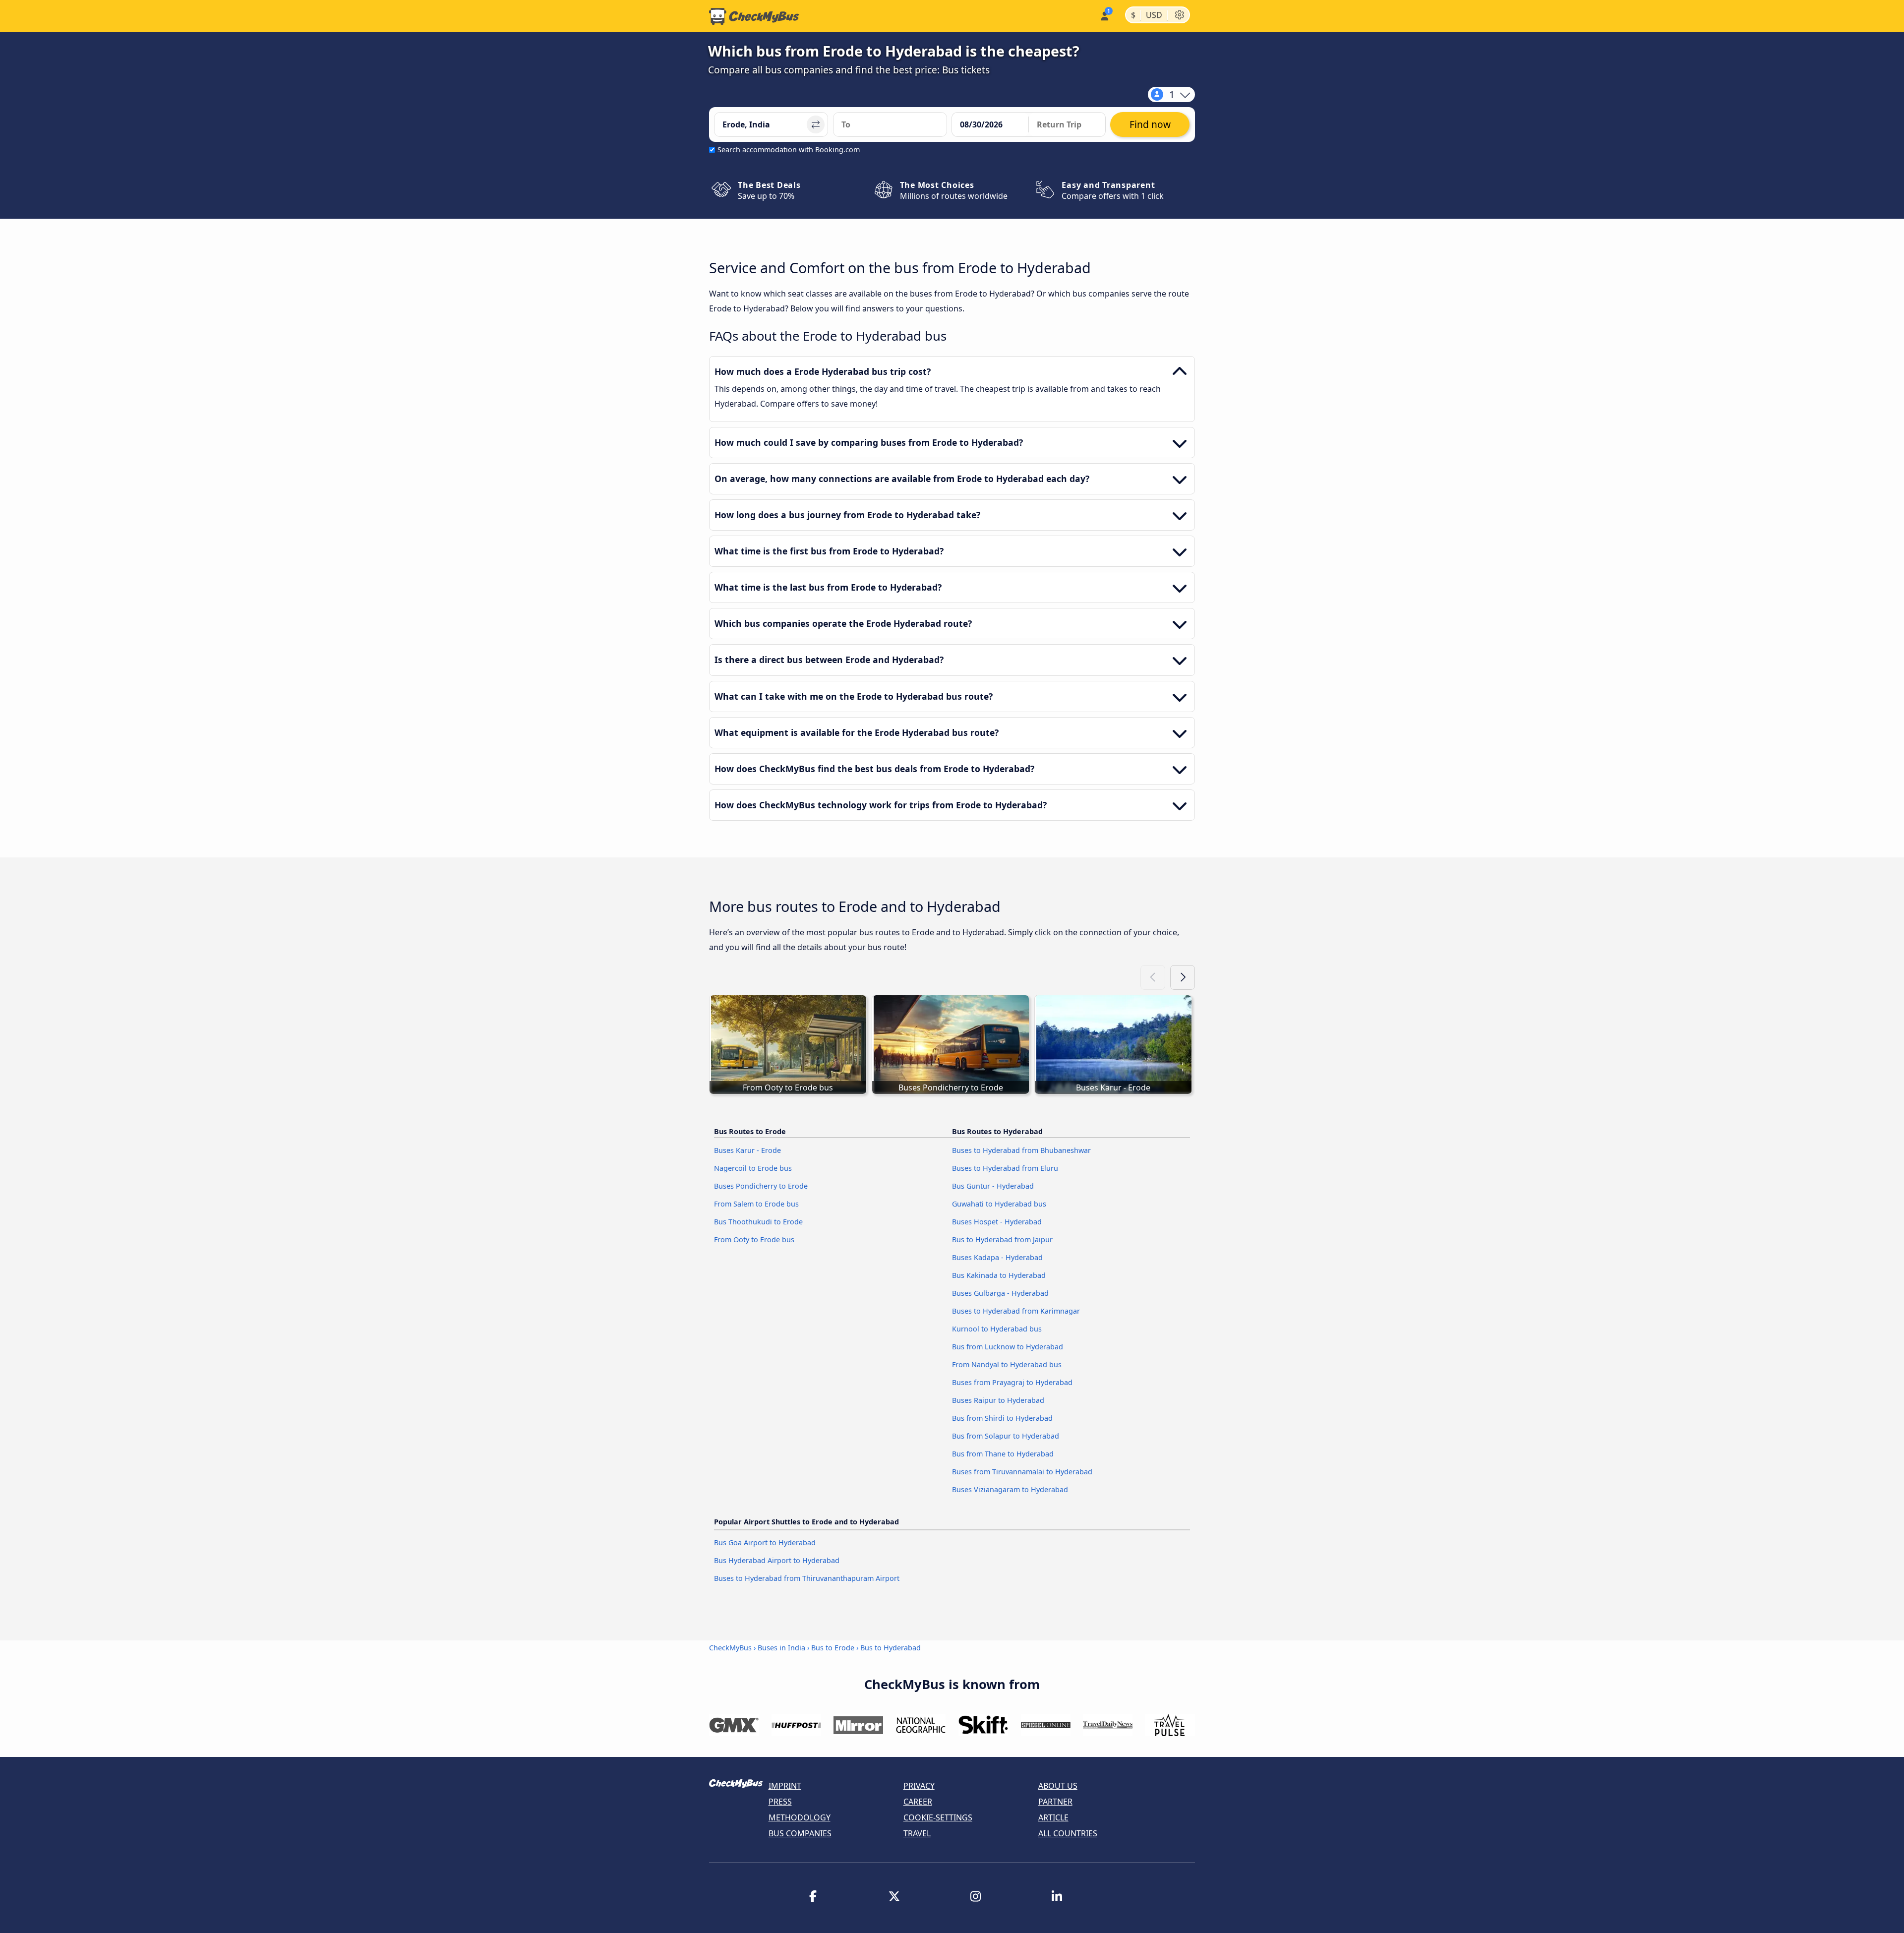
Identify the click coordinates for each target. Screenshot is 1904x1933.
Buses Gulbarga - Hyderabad (1000, 1293)
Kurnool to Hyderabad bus (997, 1329)
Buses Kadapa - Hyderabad (997, 1257)
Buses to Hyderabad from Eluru (1005, 1168)
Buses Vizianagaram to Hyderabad (1010, 1489)
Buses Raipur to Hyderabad (998, 1400)
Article (1053, 1817)
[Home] (754, 16)
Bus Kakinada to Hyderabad (999, 1275)
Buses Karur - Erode (747, 1150)
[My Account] (1104, 15)
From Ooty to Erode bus (754, 1239)
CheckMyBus (730, 1648)
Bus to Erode (833, 1648)
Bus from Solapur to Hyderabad (1006, 1436)
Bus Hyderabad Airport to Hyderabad (777, 1560)
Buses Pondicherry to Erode (761, 1186)
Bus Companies (800, 1833)
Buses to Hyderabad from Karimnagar (1016, 1311)
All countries (1068, 1833)
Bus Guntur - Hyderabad (993, 1186)
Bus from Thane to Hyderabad (1003, 1454)
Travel (917, 1833)
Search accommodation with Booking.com (789, 150)
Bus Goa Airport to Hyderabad (765, 1542)
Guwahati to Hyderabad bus (999, 1204)
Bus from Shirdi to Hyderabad (1002, 1418)
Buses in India (781, 1648)
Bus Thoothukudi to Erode (758, 1222)
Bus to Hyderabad (891, 1648)
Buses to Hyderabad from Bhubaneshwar (1021, 1150)
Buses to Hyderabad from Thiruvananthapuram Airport (807, 1578)
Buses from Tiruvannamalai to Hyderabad (1022, 1472)
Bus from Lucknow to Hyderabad (1008, 1347)
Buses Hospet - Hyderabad (997, 1222)
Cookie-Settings (938, 1817)
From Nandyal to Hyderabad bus (1007, 1364)
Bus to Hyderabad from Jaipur (1002, 1239)
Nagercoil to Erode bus (753, 1168)
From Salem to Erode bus (756, 1204)
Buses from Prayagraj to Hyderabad (1012, 1382)
